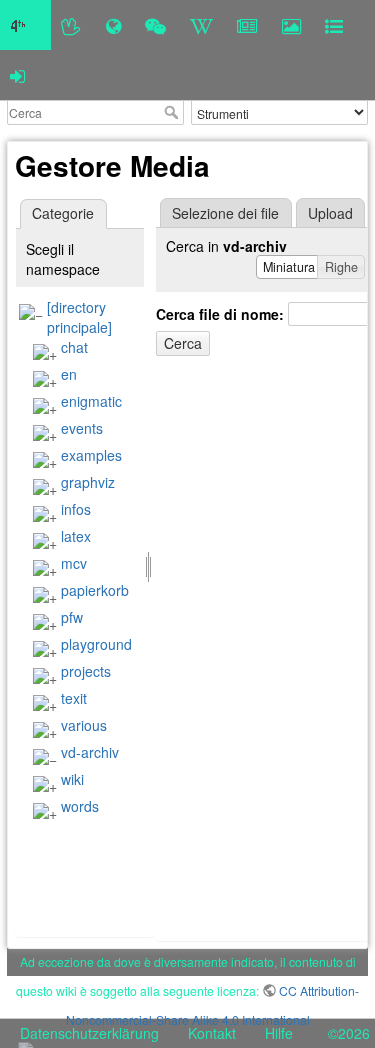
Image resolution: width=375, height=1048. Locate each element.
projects (86, 671)
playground (96, 644)
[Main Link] (25, 25)
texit (74, 698)
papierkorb (95, 590)
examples (91, 455)
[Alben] (291, 25)
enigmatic (91, 401)
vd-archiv (90, 752)
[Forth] (71, 25)
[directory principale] (79, 317)
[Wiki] (201, 25)
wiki (72, 779)
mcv (74, 563)
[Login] (17, 75)
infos (76, 509)
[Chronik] (113, 25)
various (84, 725)
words (80, 806)
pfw (72, 617)
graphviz (88, 482)
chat (74, 347)
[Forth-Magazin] (247, 25)
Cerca (173, 112)
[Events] (155, 25)
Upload (330, 213)
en (69, 374)
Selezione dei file (225, 213)
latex (76, 536)
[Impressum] (334, 25)
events (82, 428)
